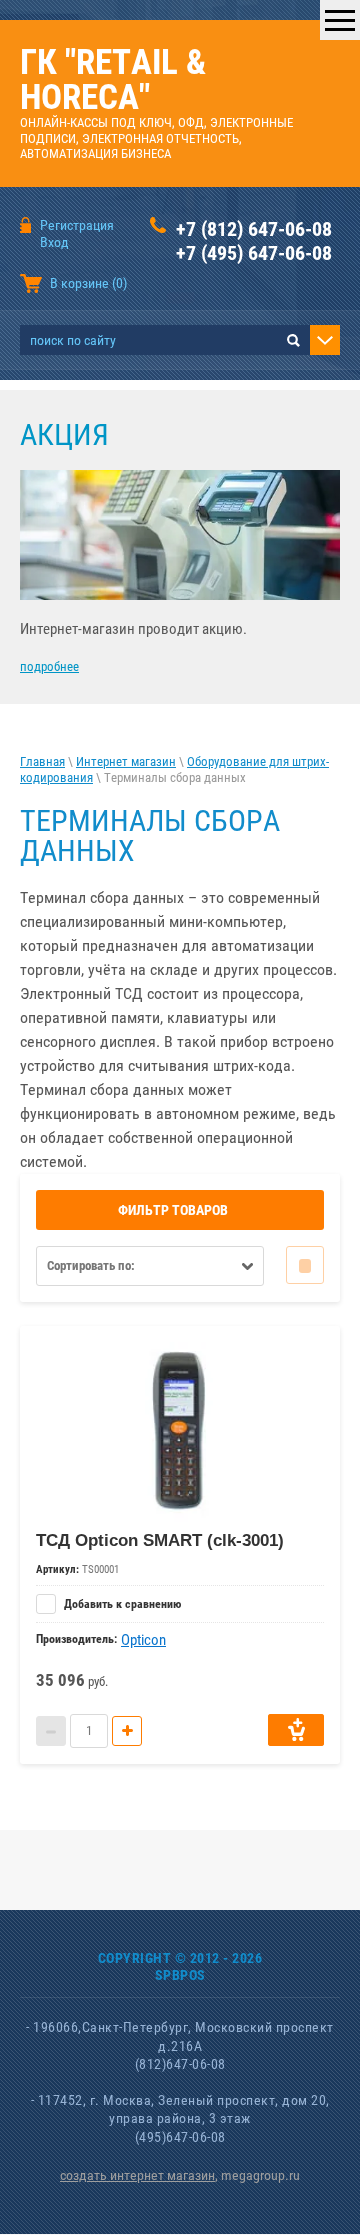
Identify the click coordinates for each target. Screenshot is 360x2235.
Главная (42, 761)
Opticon (143, 1640)
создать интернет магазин (137, 2175)
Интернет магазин (126, 761)
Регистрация (77, 225)
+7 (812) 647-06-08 (254, 229)
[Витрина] (305, 1265)
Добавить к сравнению (121, 1604)
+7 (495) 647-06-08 (254, 253)
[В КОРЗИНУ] (296, 1730)
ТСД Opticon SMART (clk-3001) (160, 1540)
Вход (54, 242)
